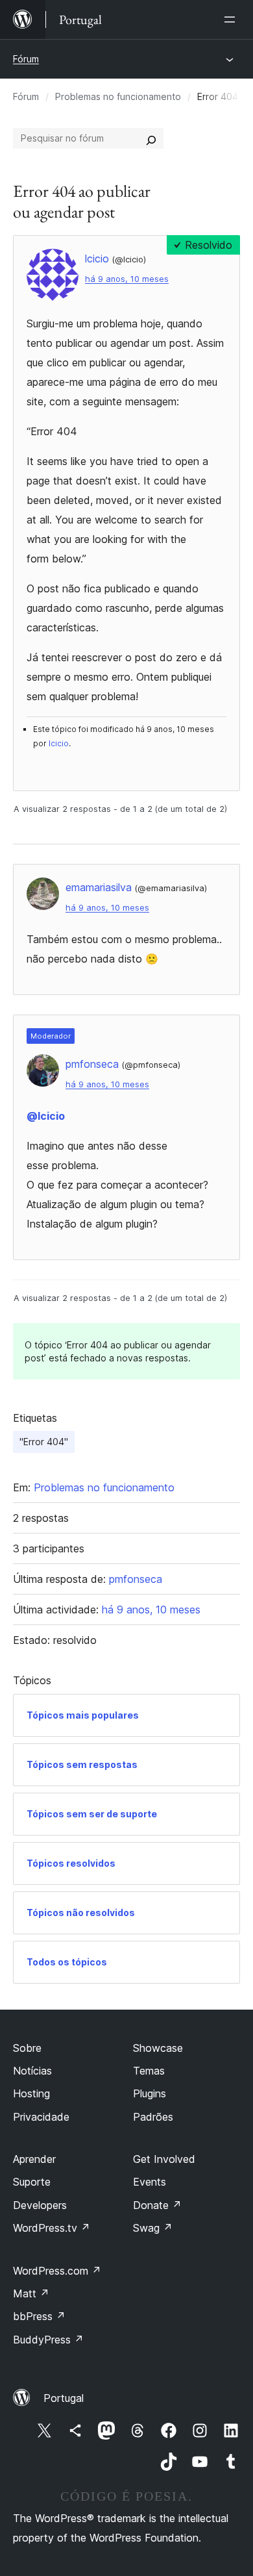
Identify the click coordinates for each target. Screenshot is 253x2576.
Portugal (64, 2398)
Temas (149, 2071)
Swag (153, 2228)
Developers (40, 2205)
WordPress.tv (52, 2228)
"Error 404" (44, 1442)
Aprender (34, 2159)
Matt (31, 2293)
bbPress (39, 2316)
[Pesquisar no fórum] (151, 138)
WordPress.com (57, 2271)
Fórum (26, 59)
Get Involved (164, 2159)
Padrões (153, 2117)
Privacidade (41, 2117)
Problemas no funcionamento (118, 96)
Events (150, 2182)
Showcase (158, 2048)
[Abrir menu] (232, 19)
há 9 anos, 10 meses (127, 279)
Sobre (27, 2048)
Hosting (31, 2093)
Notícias (32, 2071)
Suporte (32, 2182)
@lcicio (46, 1116)
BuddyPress (48, 2340)
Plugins (150, 2093)
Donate (157, 2205)
